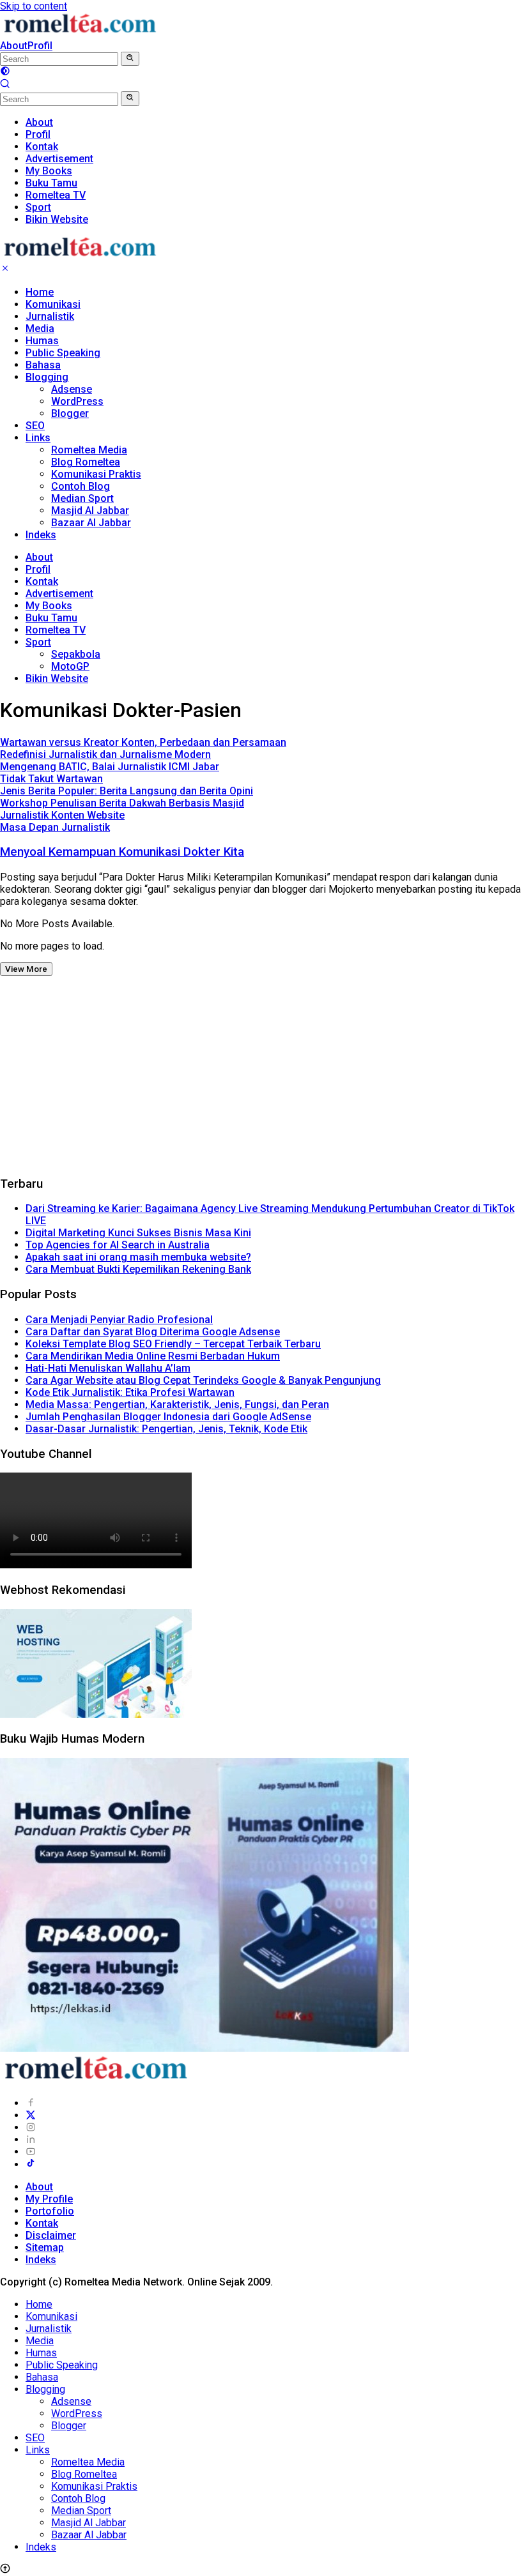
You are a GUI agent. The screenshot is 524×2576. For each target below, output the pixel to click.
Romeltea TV (56, 630)
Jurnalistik (50, 316)
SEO (35, 426)
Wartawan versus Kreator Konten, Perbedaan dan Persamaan (143, 742)
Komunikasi (53, 304)
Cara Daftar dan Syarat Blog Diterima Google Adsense (153, 1332)
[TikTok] (31, 2164)
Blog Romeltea (86, 462)
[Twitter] (31, 2115)
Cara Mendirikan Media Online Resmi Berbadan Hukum (153, 1356)
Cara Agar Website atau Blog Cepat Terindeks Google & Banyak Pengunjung (203, 1380)
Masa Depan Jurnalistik (55, 827)
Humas (42, 341)
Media (40, 329)
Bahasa (43, 365)
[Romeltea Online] (80, 34)
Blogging (47, 377)
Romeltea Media (89, 450)
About (14, 46)
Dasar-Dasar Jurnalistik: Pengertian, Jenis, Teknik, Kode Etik (166, 1429)
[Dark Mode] (5, 72)
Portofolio (50, 2211)
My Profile (49, 2199)
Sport (38, 642)
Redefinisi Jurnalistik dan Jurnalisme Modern (105, 754)
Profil (40, 46)
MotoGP (70, 666)
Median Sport (82, 498)
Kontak (42, 581)
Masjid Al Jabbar (90, 511)
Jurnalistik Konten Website (62, 815)
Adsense (72, 389)
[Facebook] (31, 2103)
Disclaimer (51, 2235)
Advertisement (59, 594)
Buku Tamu (51, 618)
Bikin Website (57, 678)
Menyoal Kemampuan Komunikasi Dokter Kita (122, 852)
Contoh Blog (81, 486)
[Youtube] (31, 2152)
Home (40, 292)
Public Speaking (63, 353)
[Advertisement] (262, 1075)
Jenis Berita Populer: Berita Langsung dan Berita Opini (127, 791)
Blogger (70, 413)
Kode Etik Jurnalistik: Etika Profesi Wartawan (130, 1392)
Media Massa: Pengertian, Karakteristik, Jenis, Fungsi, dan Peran (177, 1405)
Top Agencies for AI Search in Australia (118, 1245)
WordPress (77, 401)
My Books (49, 606)
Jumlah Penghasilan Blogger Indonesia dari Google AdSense (168, 1417)
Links (38, 438)
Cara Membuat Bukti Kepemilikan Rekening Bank (138, 1269)
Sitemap (45, 2247)
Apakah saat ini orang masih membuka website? (138, 1257)
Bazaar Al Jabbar (91, 523)
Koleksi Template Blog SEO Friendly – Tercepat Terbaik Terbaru (173, 1344)
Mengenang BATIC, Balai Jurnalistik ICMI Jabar (110, 767)
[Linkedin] (31, 2140)
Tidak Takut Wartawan (51, 779)
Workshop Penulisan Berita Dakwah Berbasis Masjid (122, 803)
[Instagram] (31, 2127)
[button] (130, 59)
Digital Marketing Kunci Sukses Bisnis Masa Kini (138, 1233)
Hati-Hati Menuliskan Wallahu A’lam (108, 1368)
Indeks (41, 535)
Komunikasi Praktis (96, 474)
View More (26, 969)
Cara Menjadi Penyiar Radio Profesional (119, 1320)
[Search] (5, 85)
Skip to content (34, 6)
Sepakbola (76, 654)
